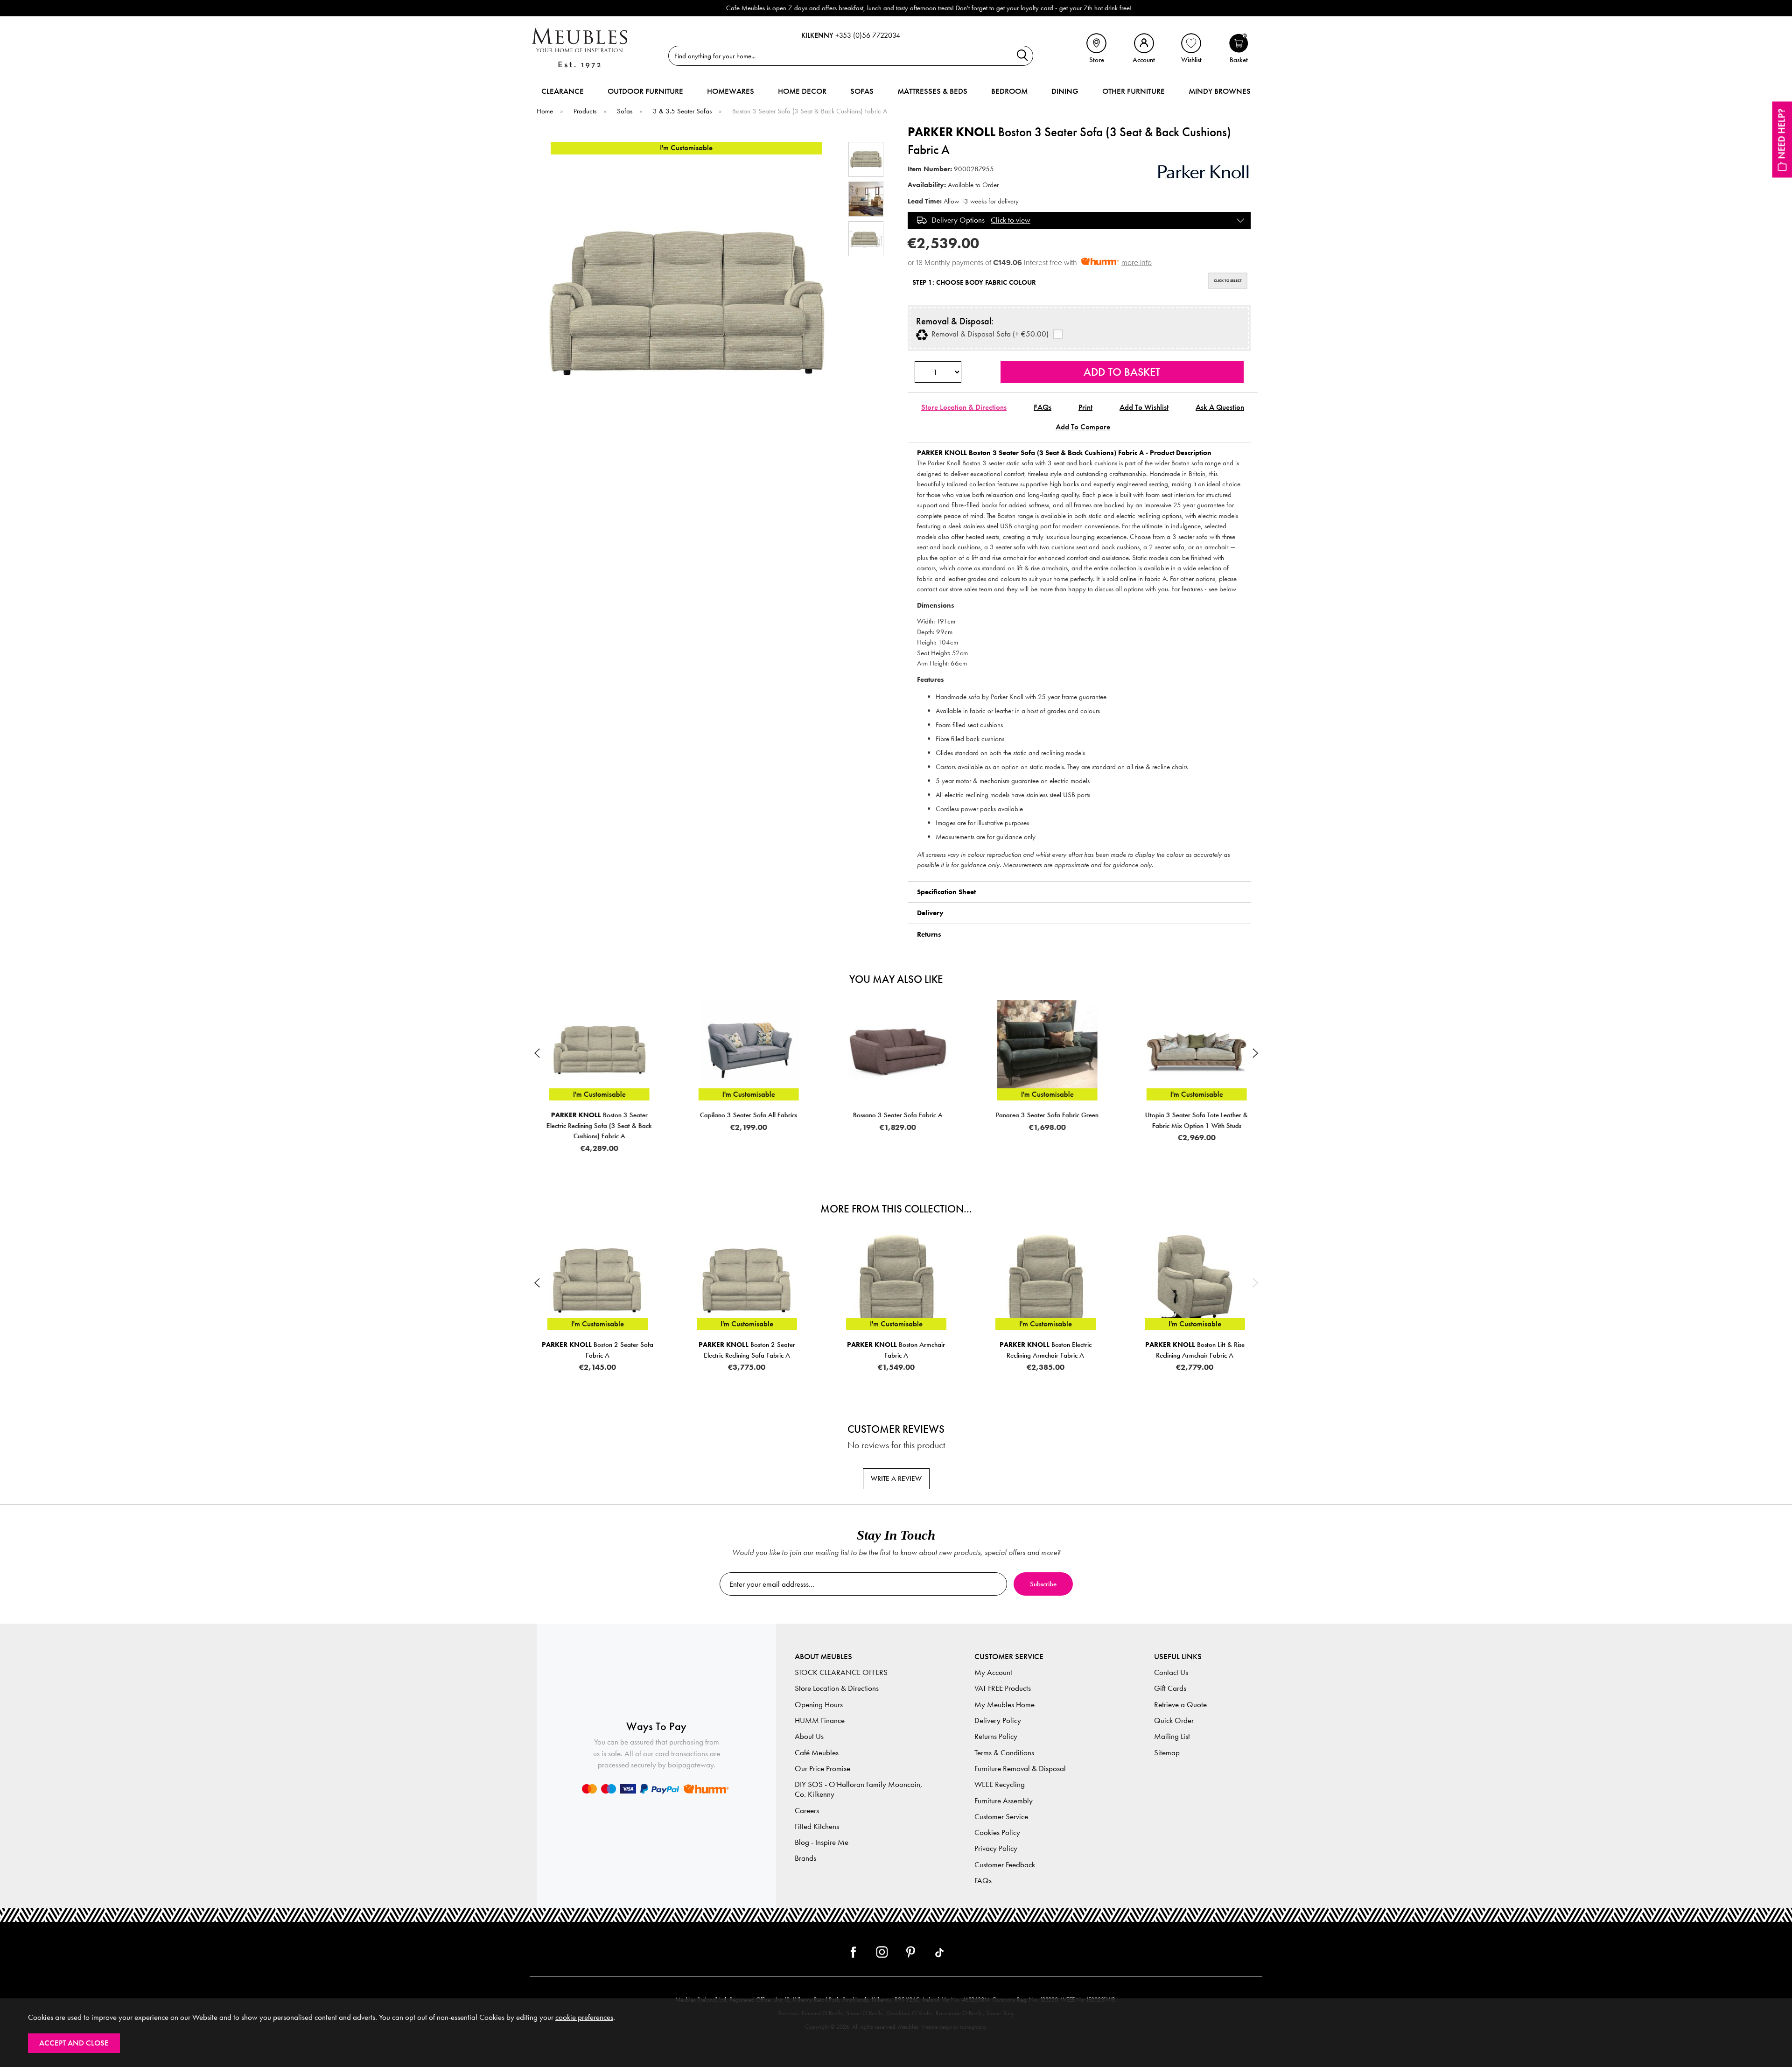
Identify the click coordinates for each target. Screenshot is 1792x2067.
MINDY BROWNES (1220, 91)
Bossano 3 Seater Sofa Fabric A (747, 1115)
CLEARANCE (563, 91)
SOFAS (862, 91)
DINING (1065, 91)
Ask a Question (1220, 407)
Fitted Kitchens (817, 1826)
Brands (805, 1858)
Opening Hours (819, 1705)
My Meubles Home (1004, 1705)
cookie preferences (584, 2017)
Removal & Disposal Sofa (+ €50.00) (988, 334)
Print (1085, 407)
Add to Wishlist (1144, 407)
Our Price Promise (822, 1769)
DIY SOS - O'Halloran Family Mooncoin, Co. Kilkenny (859, 1789)
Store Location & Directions (964, 407)
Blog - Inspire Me (822, 1842)
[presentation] (537, 1053)
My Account (993, 1672)
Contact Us (1171, 1672)
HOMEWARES (731, 91)
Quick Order (1174, 1720)
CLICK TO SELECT (1228, 280)
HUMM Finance (820, 1720)
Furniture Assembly (1004, 1801)
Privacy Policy (996, 1848)
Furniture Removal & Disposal (1020, 1769)
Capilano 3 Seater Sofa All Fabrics (597, 1115)
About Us (809, 1736)
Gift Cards (1170, 1688)
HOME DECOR (802, 91)
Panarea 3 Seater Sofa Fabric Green (896, 1115)
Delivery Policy (998, 1720)
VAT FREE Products (1003, 1688)
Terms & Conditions (1004, 1753)
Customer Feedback (1005, 1865)
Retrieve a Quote (1180, 1705)
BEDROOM (1009, 91)
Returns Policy (996, 1736)
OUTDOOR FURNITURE (645, 91)
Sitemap (1167, 1753)
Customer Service (1001, 1817)
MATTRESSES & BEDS (932, 91)
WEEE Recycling (1000, 1784)
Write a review (896, 1478)
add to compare (1083, 427)
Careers (807, 1811)
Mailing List (1172, 1736)
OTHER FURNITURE (1134, 91)
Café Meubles (817, 1753)
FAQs (1043, 407)
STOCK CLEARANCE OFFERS (841, 1672)
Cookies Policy (997, 1832)
